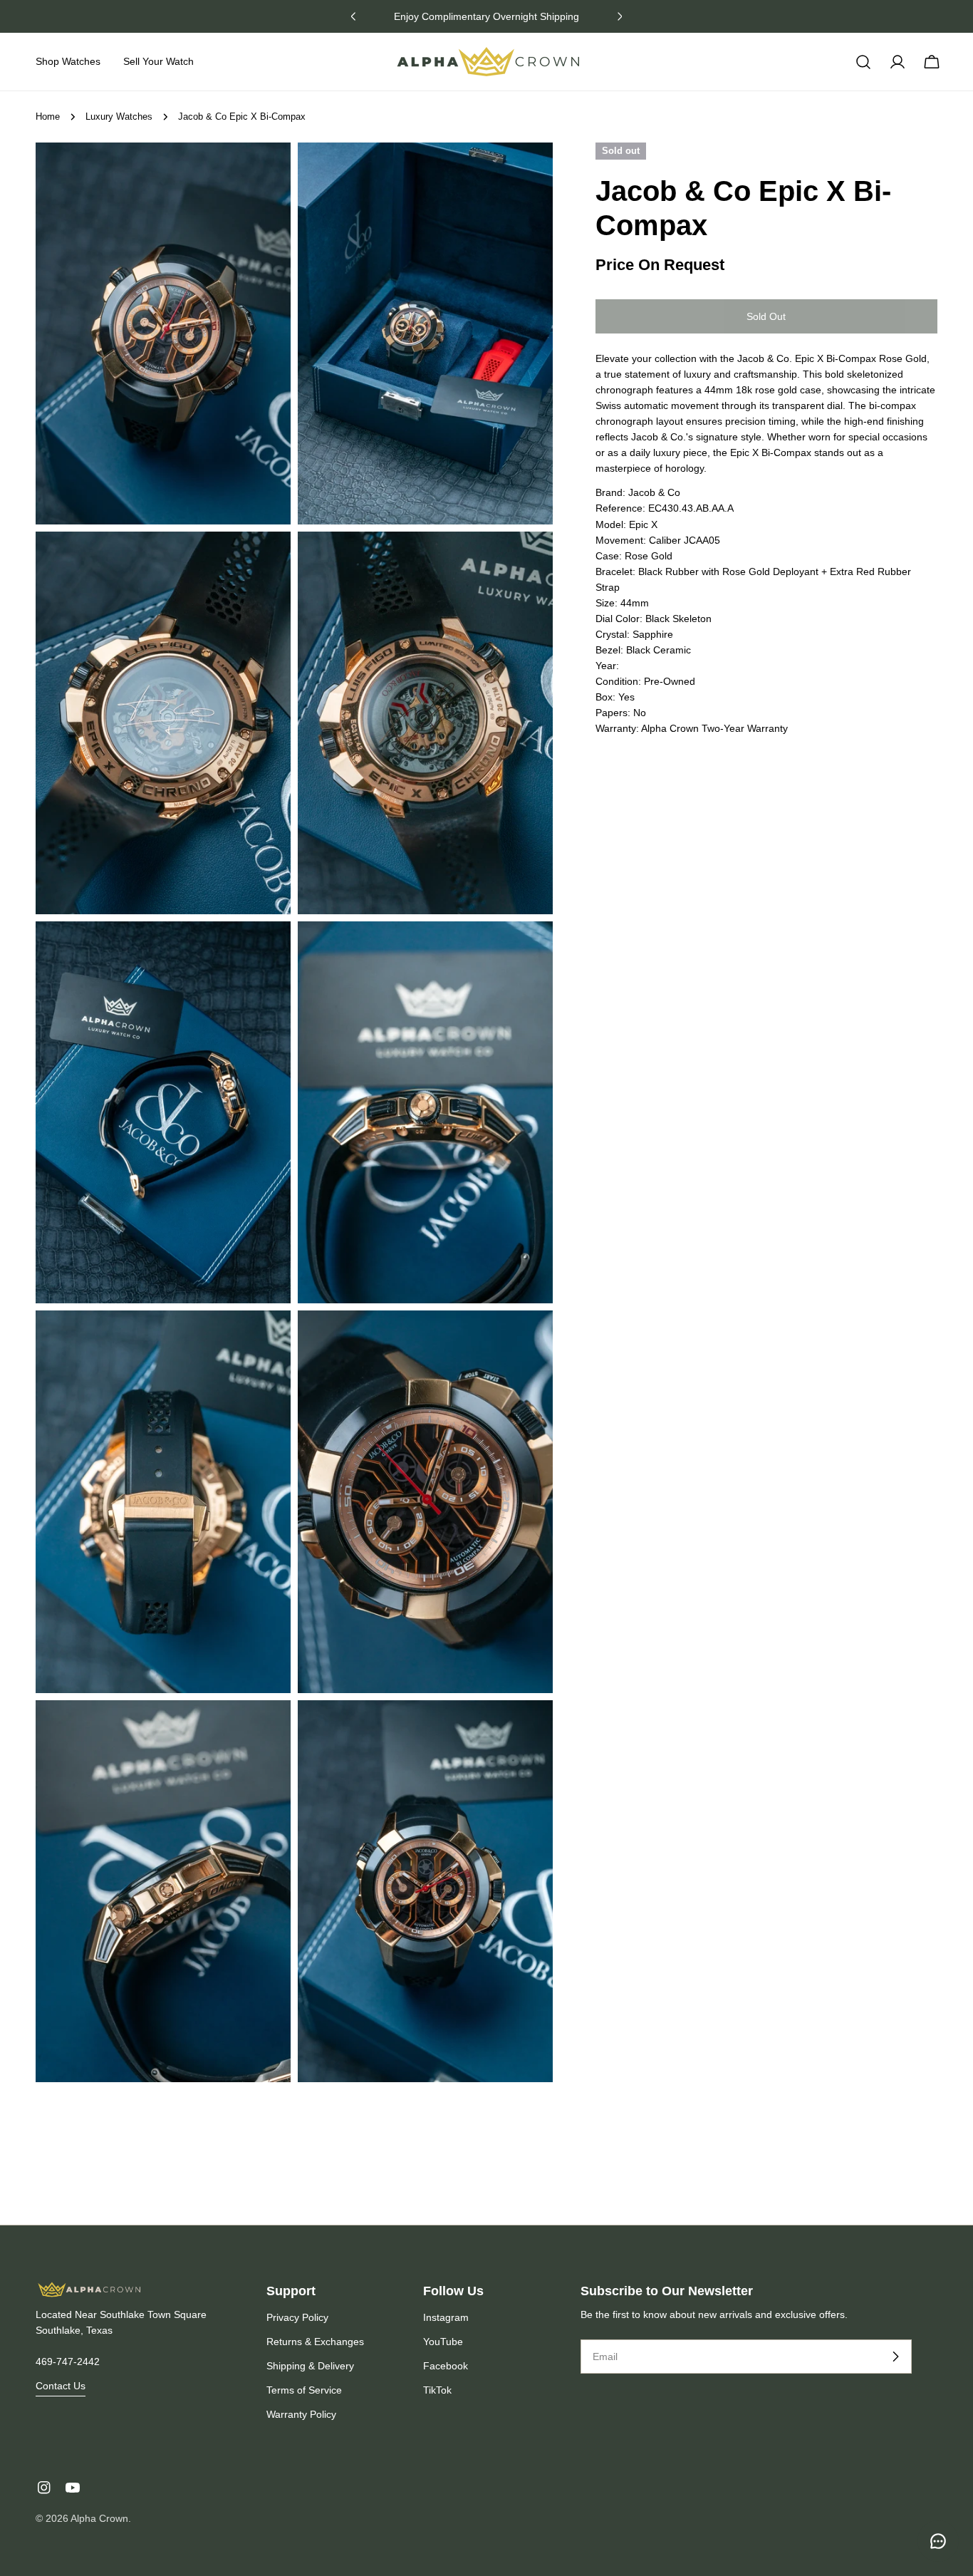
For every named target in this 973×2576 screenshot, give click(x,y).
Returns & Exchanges (315, 2342)
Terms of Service (304, 2390)
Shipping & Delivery (310, 2366)
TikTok (437, 2390)
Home (48, 117)
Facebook (446, 2366)
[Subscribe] (895, 2357)
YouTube (443, 2342)
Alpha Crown (99, 2518)
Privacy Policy (297, 2317)
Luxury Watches (119, 117)
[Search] (863, 62)
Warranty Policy (301, 2414)
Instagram (446, 2317)
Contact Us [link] (61, 2386)
